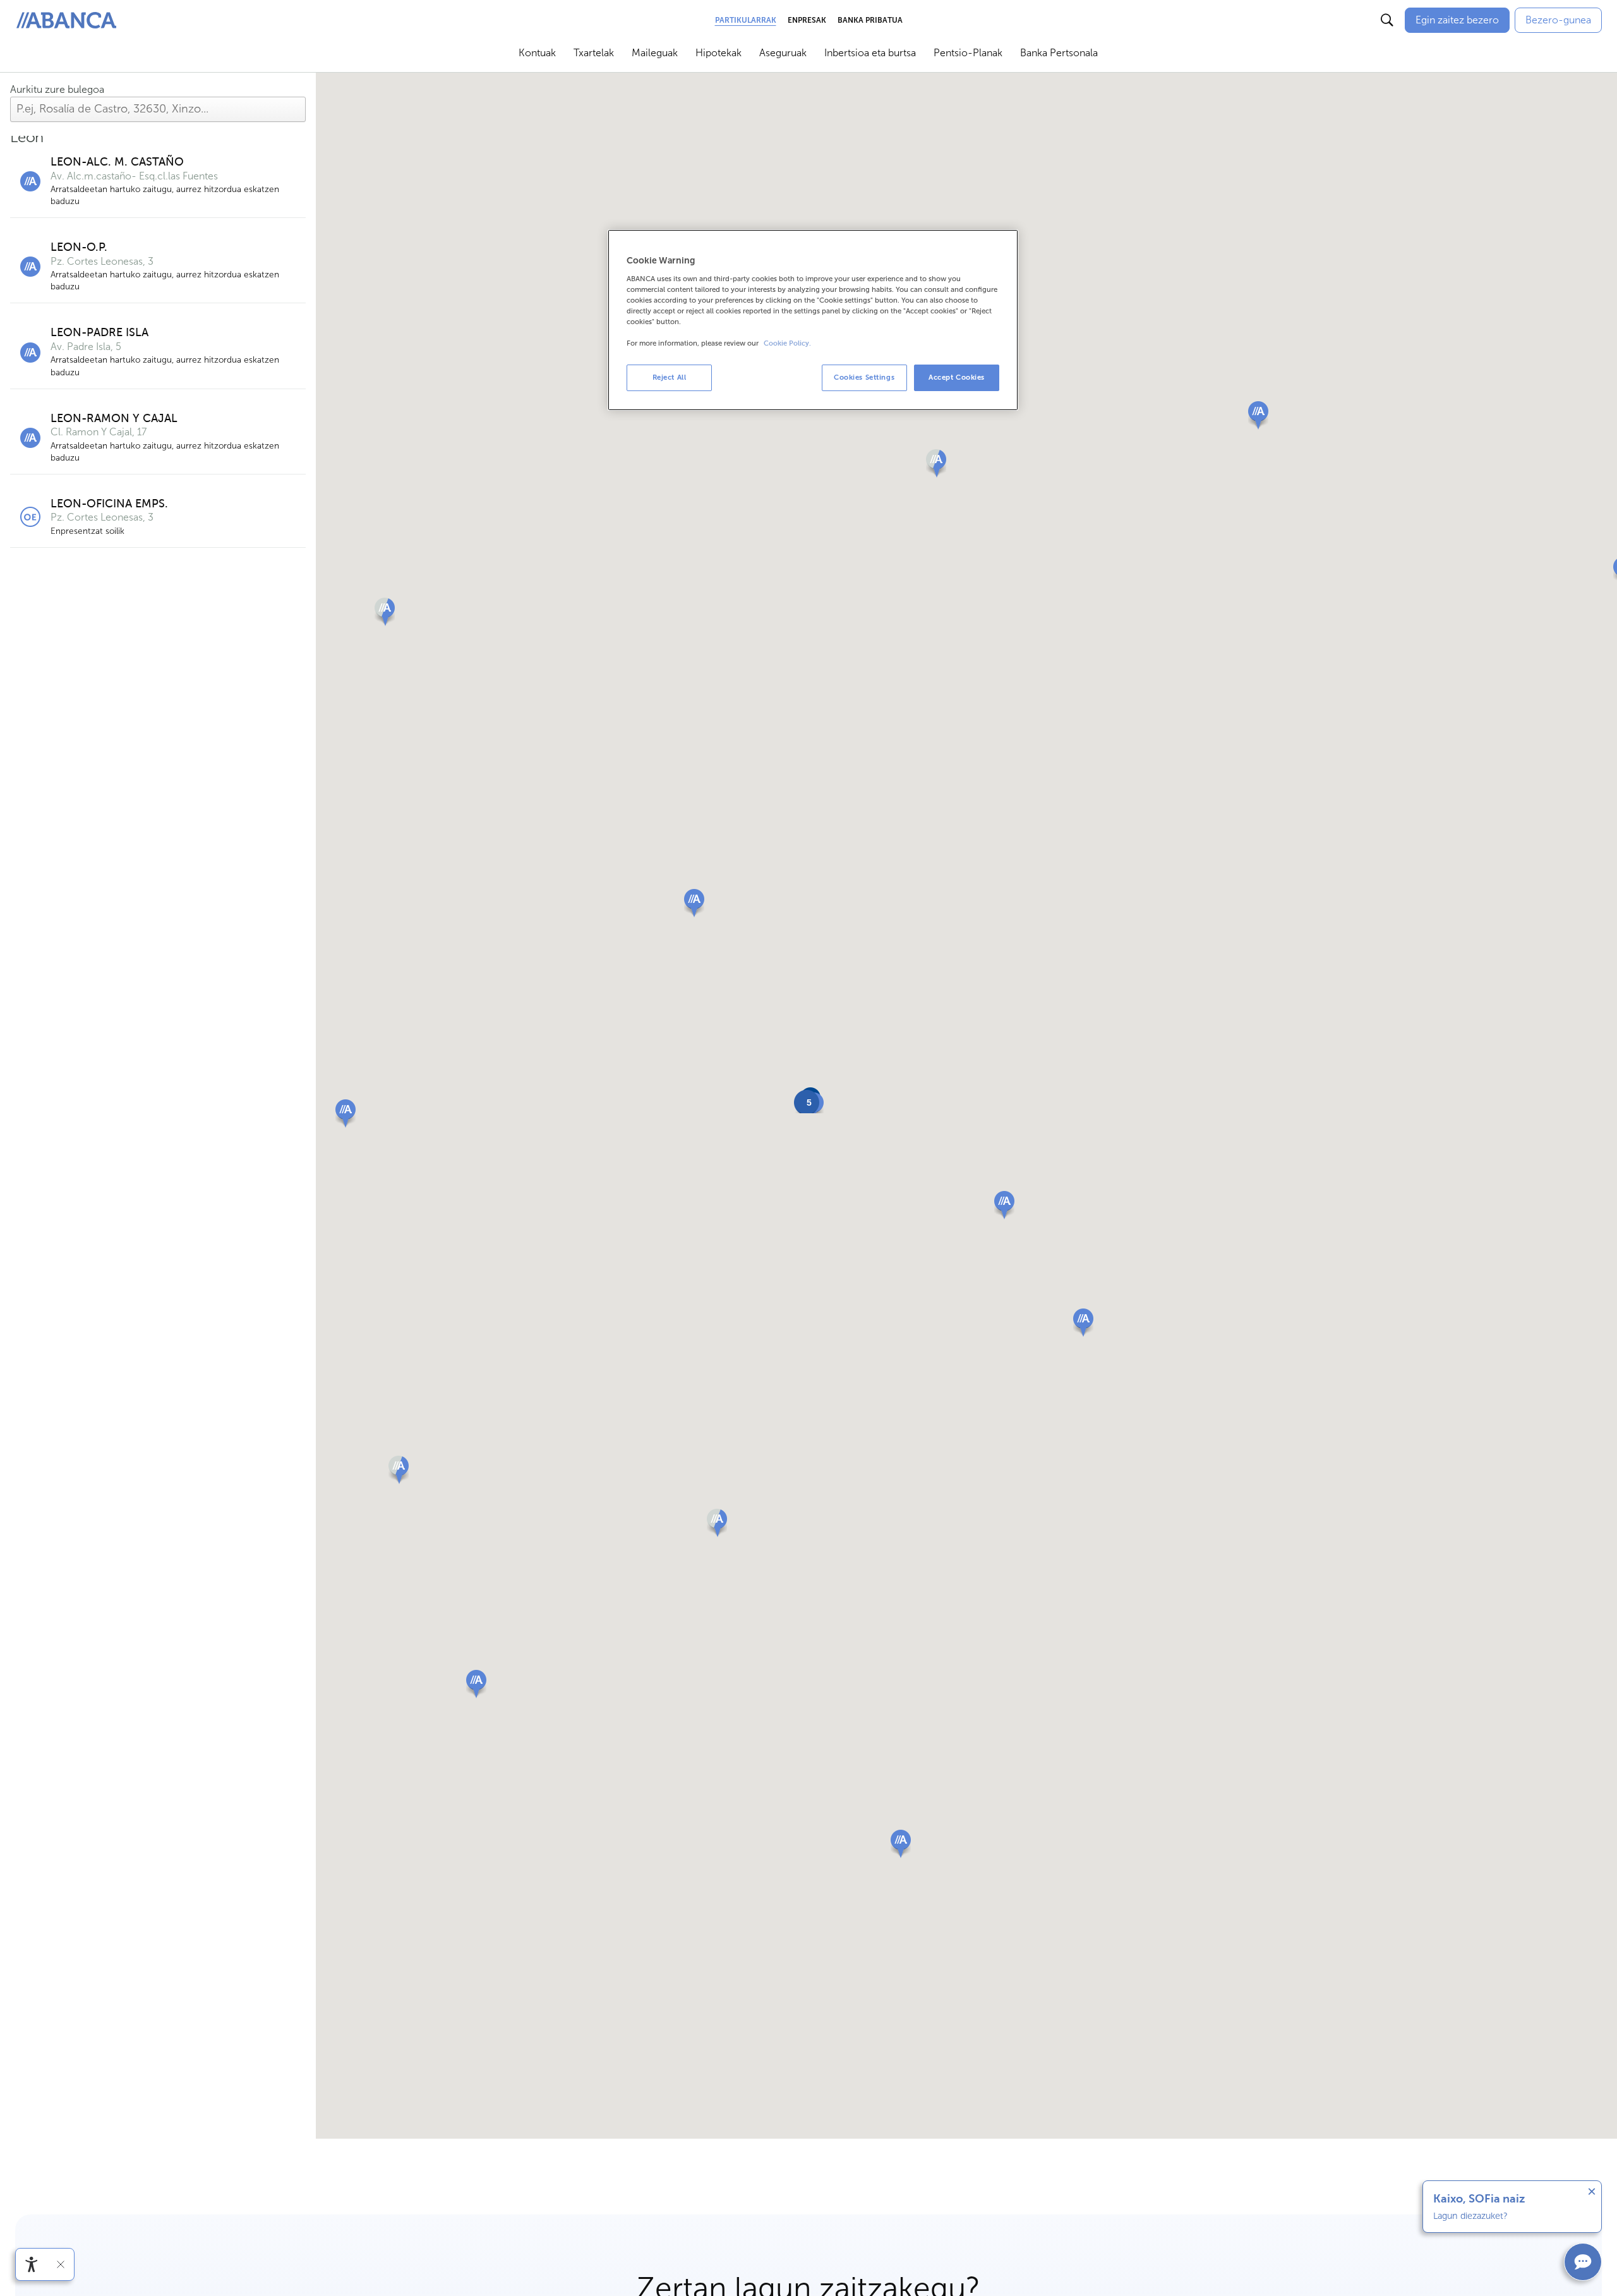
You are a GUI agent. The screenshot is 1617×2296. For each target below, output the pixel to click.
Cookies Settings (864, 377)
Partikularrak (746, 20)
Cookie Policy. (787, 343)
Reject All (670, 377)
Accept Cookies (957, 377)
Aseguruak (783, 53)
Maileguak (655, 53)
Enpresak (807, 20)
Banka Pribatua (870, 20)
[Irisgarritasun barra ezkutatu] (61, 2264)
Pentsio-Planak (968, 53)
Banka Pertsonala (1059, 53)
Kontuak (537, 53)
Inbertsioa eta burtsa (870, 53)
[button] (694, 903)
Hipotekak (718, 53)
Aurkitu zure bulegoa (57, 89)
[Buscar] (1387, 20)
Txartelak (594, 53)
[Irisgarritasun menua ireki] (32, 2264)
